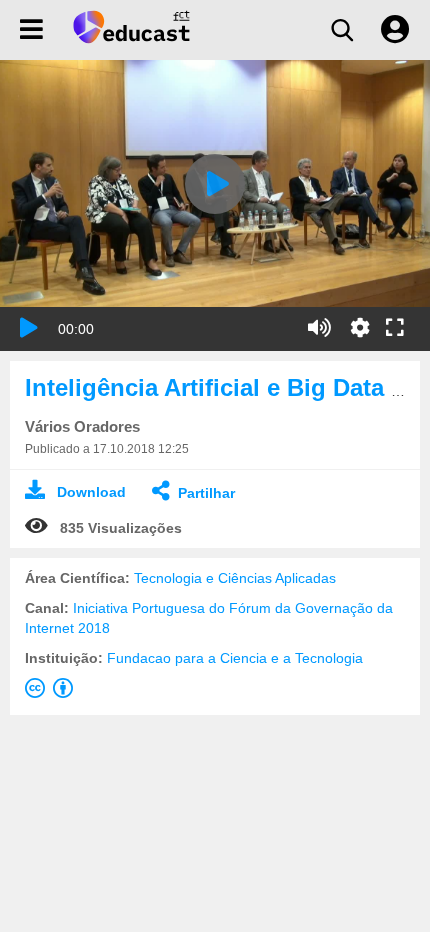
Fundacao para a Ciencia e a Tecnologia (235, 658)
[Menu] (31, 30)
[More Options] (360, 328)
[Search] (342, 30)
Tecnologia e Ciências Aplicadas (235, 578)
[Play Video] (215, 184)
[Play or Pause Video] (29, 328)
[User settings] (395, 30)
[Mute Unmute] (319, 328)
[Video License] (53, 692)
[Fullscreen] (395, 329)
